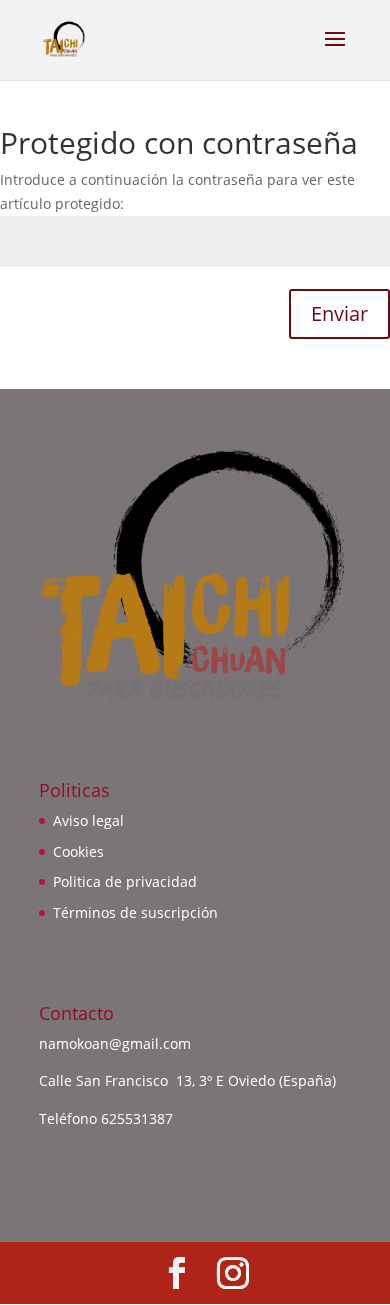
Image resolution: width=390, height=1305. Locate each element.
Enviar (339, 313)
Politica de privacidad (125, 881)
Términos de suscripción (135, 912)
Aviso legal (88, 820)
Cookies (78, 851)
